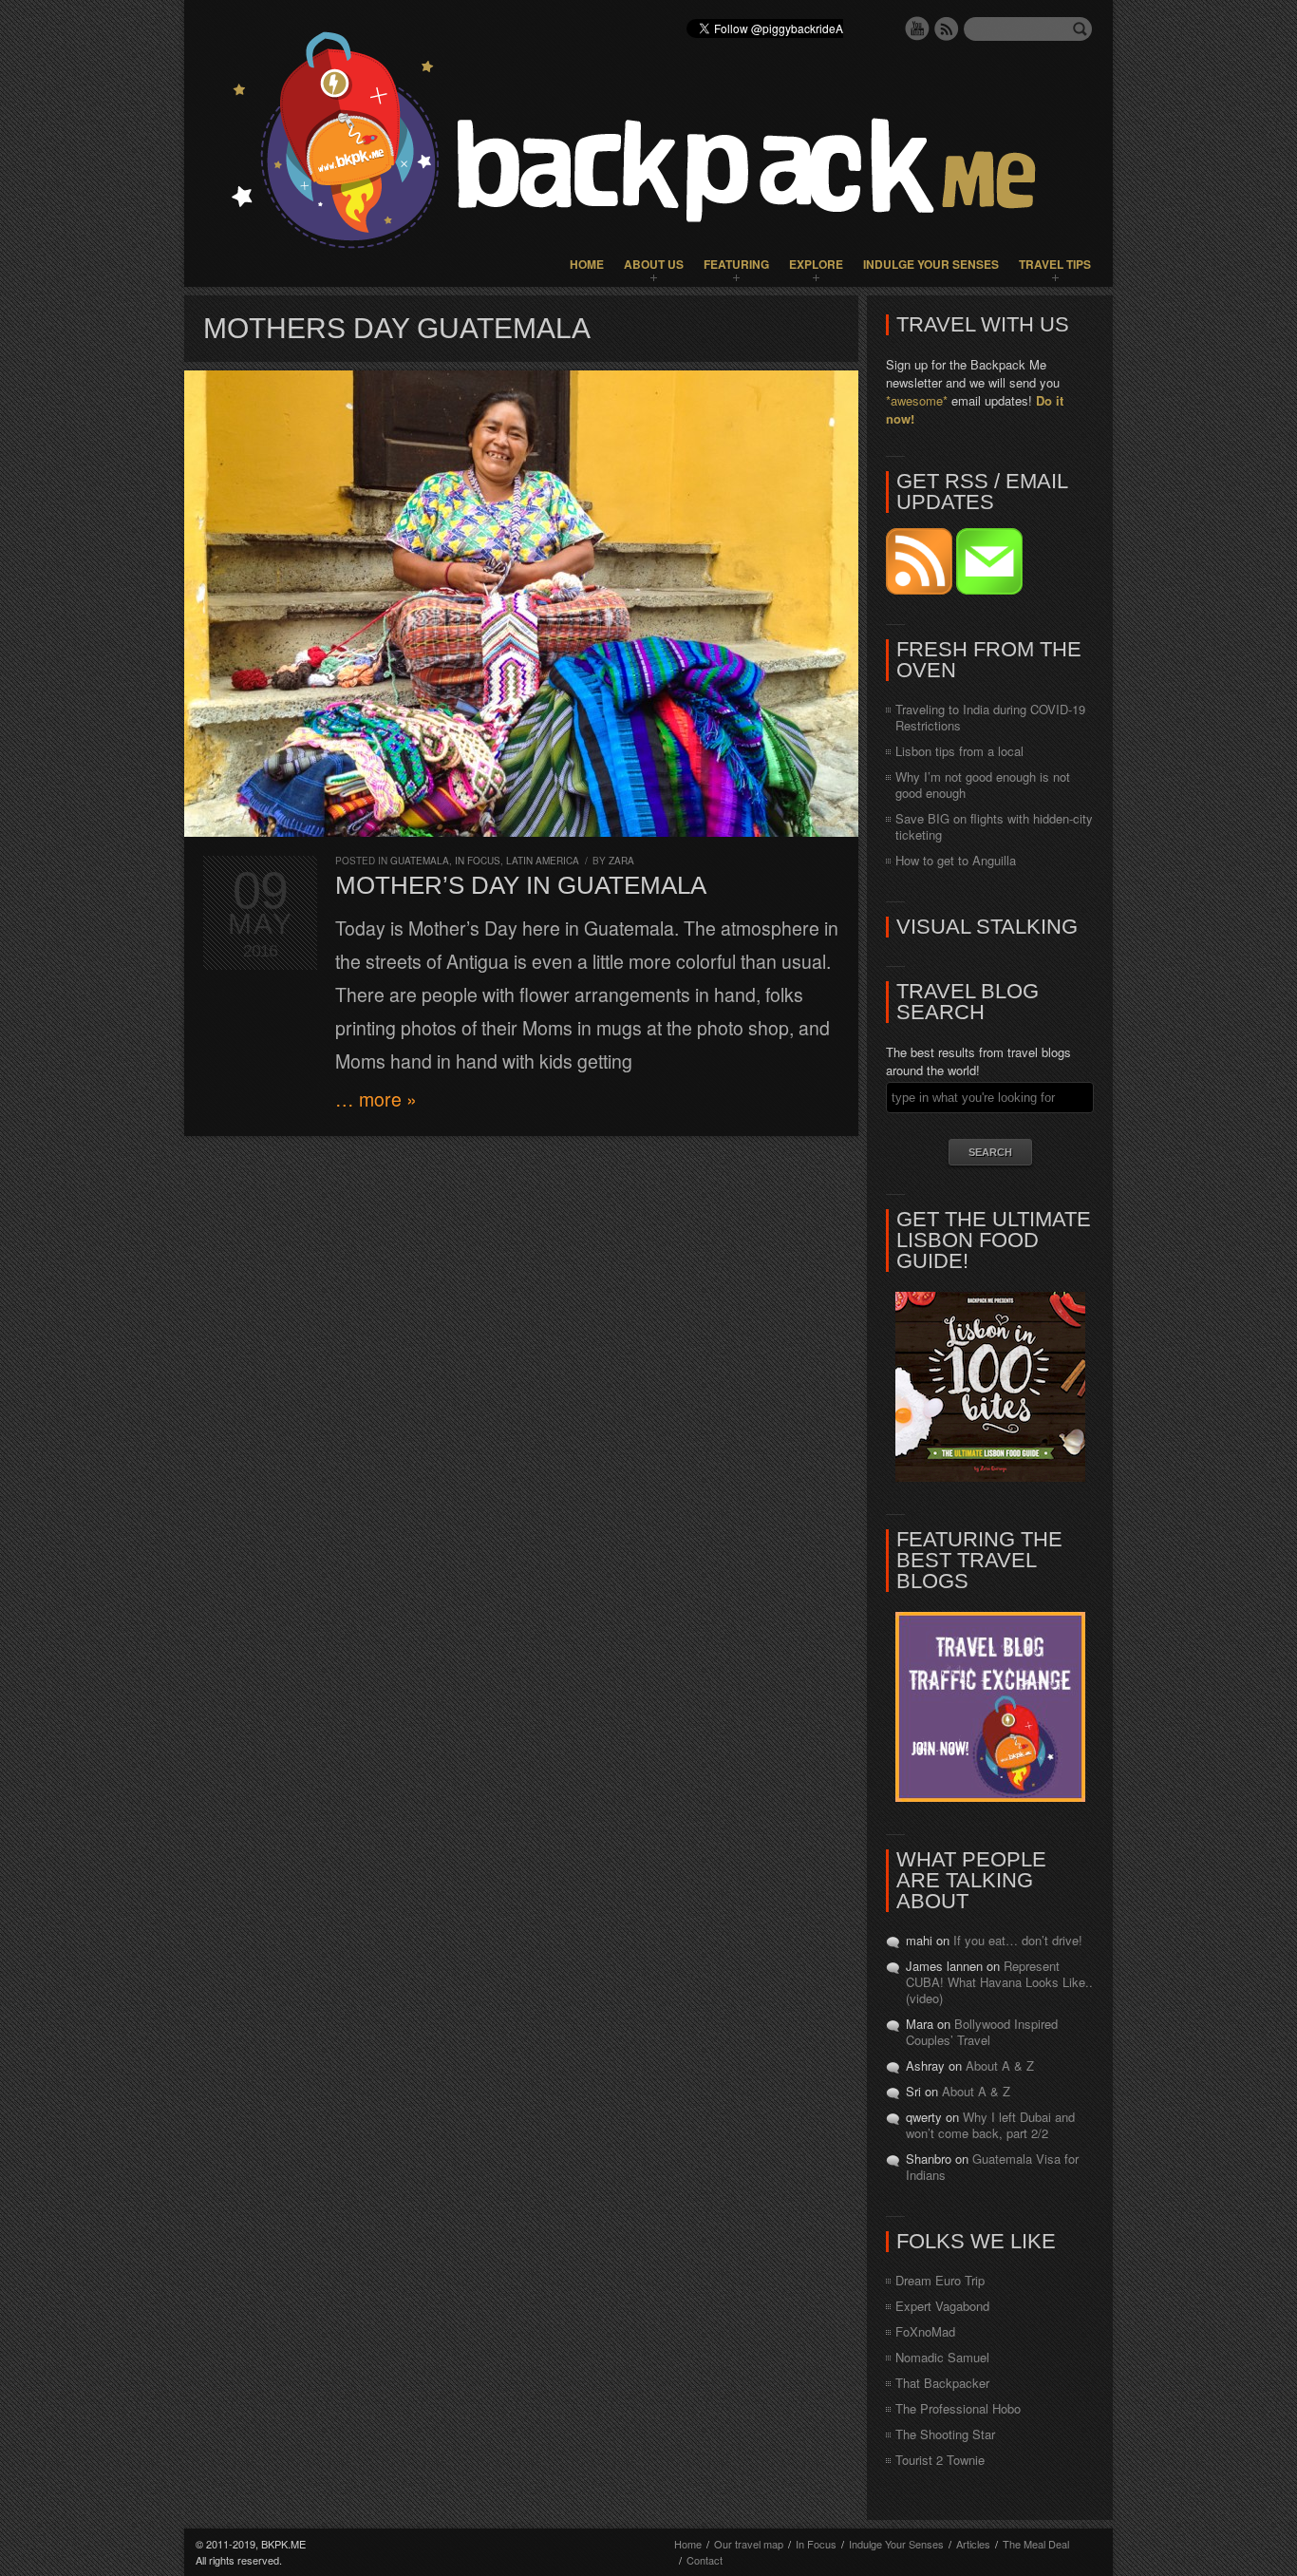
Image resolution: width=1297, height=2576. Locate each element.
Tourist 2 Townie (940, 2460)
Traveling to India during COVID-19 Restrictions (990, 717)
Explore (816, 264)
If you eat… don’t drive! (1018, 1940)
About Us (654, 264)
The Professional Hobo (958, 2408)
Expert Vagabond (942, 2306)
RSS (947, 28)
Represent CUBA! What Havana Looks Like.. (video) (999, 1982)
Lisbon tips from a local (959, 751)
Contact (705, 2560)
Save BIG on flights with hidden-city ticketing (994, 826)
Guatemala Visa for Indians (992, 2167)
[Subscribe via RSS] (921, 589)
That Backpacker (942, 2383)
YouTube (917, 28)
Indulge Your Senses (931, 264)
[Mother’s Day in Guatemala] (521, 604)
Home (587, 264)
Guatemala (420, 861)
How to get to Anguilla (956, 860)
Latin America (543, 861)
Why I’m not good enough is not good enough (983, 785)
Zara (621, 861)
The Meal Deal (1036, 2544)
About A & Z (1000, 2065)
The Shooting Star (945, 2434)
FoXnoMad (925, 2331)
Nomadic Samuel (942, 2357)
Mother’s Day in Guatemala (521, 885)
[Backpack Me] (648, 143)
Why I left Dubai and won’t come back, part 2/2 (990, 2125)
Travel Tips (1055, 264)
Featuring (736, 264)
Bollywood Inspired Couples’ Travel (982, 2032)
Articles (973, 2544)
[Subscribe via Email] (989, 589)
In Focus (478, 861)
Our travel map (749, 2544)
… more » (376, 1099)
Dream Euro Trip (940, 2280)
